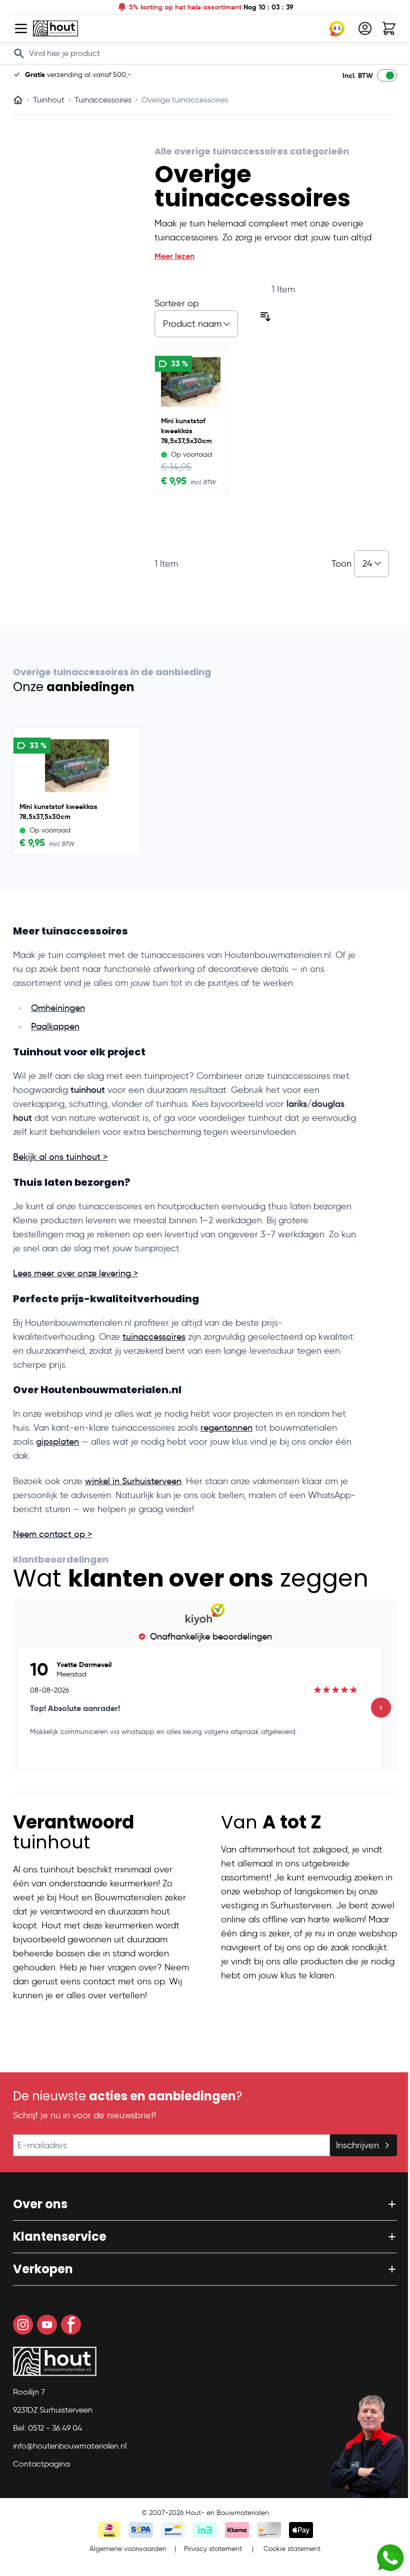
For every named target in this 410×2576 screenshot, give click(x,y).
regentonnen (223, 1428)
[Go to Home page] (52, 28)
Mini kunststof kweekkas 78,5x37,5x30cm (182, 431)
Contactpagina (38, 2464)
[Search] (15, 53)
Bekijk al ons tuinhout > (57, 1157)
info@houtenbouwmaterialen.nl (66, 2446)
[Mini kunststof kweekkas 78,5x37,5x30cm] (187, 382)
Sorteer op (172, 303)
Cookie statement (288, 2549)
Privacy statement (209, 2549)
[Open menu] (17, 28)
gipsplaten (54, 1442)
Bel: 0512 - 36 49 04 (44, 2428)
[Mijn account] (361, 28)
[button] (201, 2204)
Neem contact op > (49, 1534)
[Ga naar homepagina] (14, 100)
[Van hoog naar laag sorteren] (262, 317)
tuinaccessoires (150, 1337)
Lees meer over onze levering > (72, 1273)
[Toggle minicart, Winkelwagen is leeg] (385, 28)
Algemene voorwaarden (124, 2549)
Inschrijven (354, 2145)
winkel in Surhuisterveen (130, 1481)
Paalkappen (52, 1026)
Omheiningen (54, 1008)
